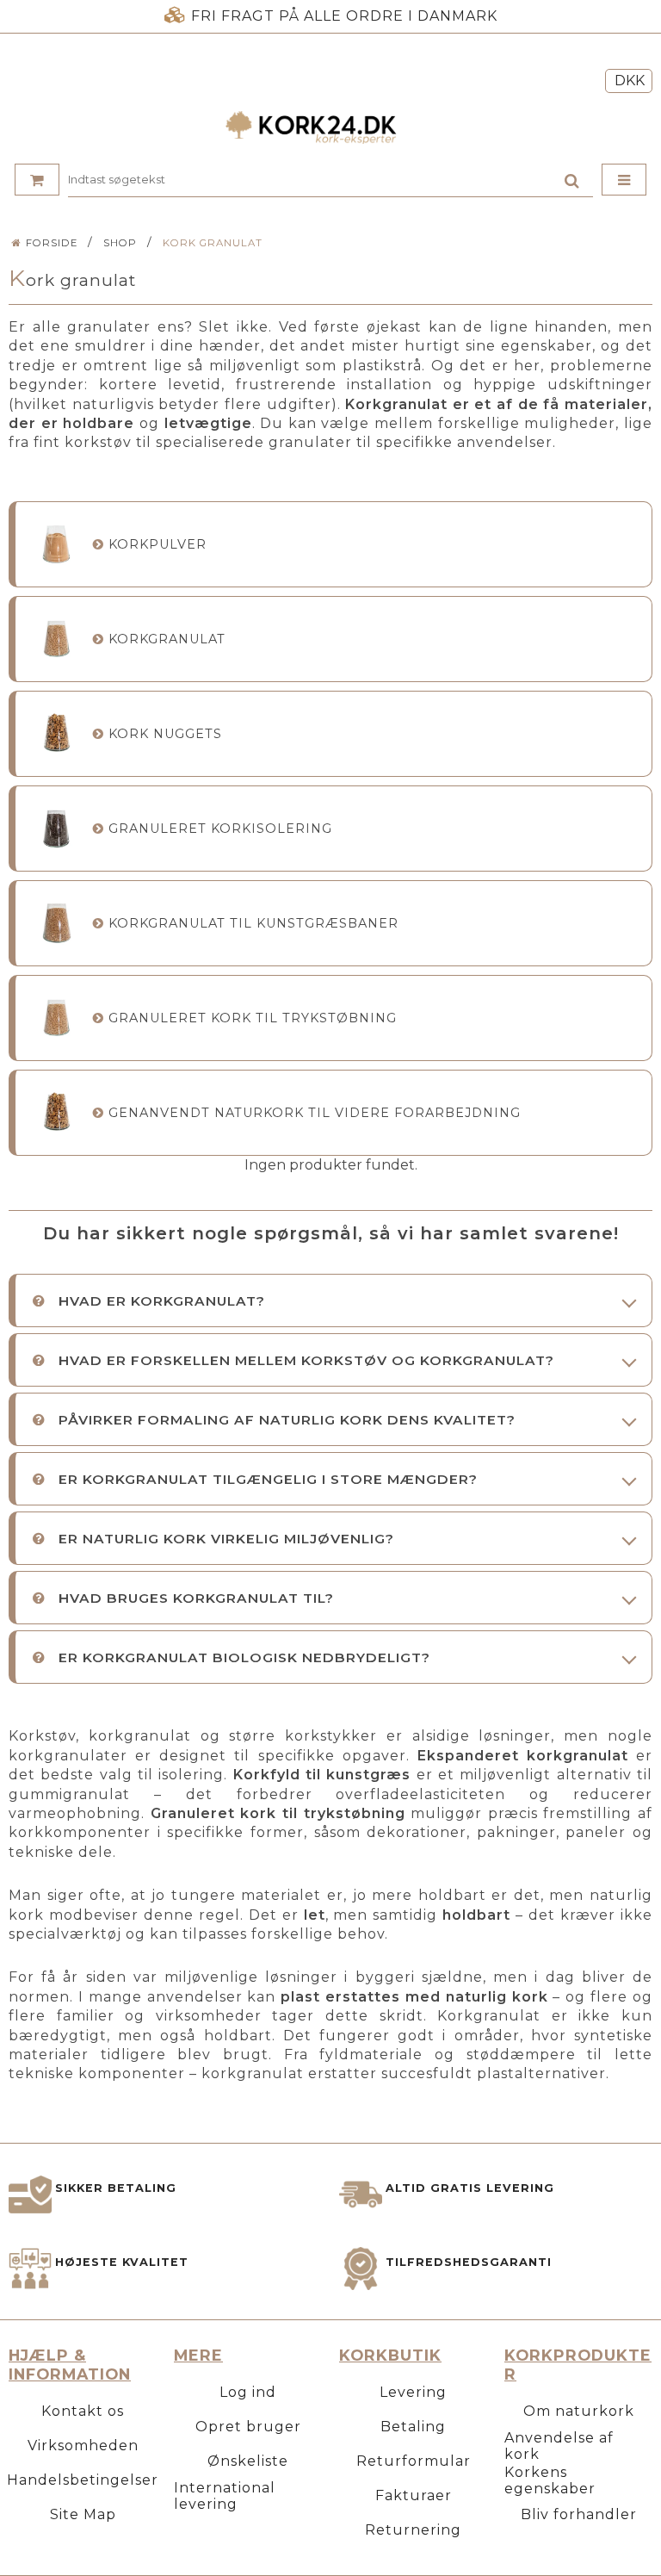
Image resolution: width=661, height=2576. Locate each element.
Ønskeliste (248, 2461)
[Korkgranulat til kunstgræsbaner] (56, 923)
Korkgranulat (167, 639)
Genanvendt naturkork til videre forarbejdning (315, 1113)
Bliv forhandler (579, 2514)
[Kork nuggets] (56, 733)
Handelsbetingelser (83, 2480)
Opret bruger (248, 2427)
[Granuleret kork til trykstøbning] (56, 1018)
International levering (225, 2496)
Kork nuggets (165, 734)
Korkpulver (158, 544)
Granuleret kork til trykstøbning (253, 1018)
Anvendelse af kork (559, 2446)
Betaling (413, 2427)
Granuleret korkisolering (220, 829)
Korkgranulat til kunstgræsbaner (253, 923)
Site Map (83, 2514)
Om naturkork (579, 2411)
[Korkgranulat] (56, 639)
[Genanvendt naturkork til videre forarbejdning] (56, 1112)
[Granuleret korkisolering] (56, 828)
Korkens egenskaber (550, 2480)
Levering (413, 2392)
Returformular (414, 2461)
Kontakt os (83, 2411)
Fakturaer (414, 2495)
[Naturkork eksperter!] (330, 127)
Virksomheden (83, 2446)
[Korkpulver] (56, 544)
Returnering (413, 2530)
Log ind (248, 2392)
